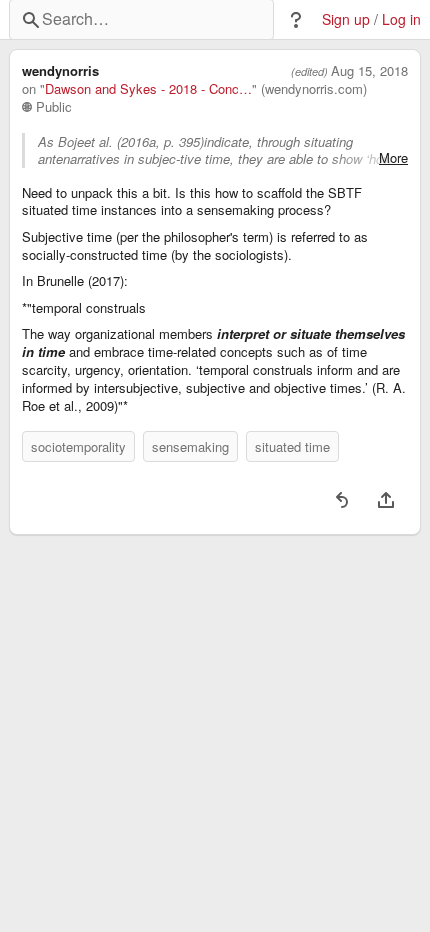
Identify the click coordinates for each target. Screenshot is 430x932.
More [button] (393, 158)
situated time (292, 446)
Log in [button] (401, 19)
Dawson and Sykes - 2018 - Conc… (148, 89)
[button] (296, 20)
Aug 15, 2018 (369, 71)
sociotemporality (78, 446)
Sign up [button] (346, 19)
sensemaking (190, 446)
